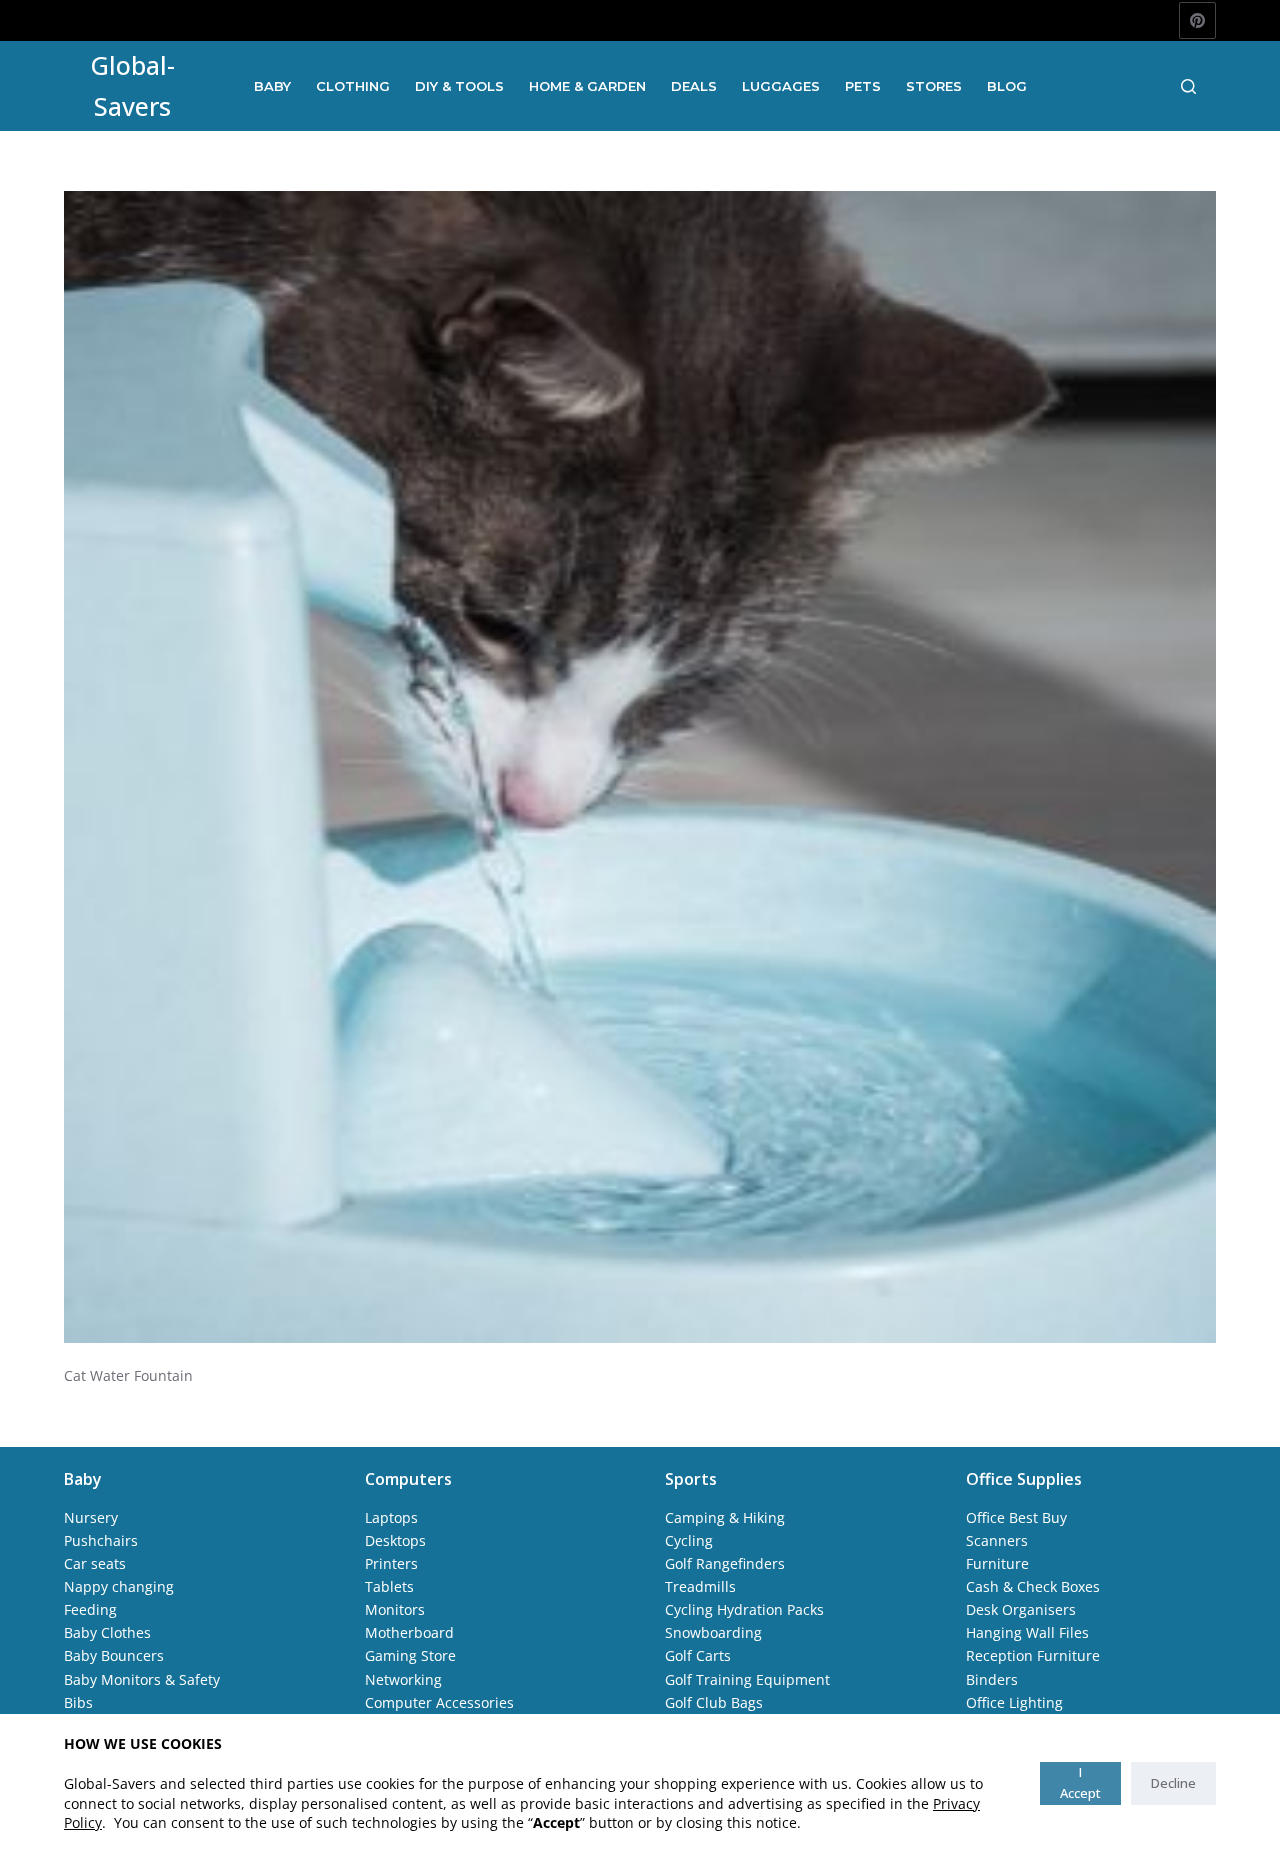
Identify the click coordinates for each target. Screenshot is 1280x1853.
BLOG (1007, 86)
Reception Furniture (1033, 1655)
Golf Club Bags (714, 1702)
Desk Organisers (1021, 1609)
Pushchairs (101, 1540)
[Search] (1188, 86)
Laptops (391, 1517)
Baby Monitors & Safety (142, 1679)
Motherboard (409, 1632)
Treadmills (700, 1586)
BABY (272, 86)
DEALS (694, 86)
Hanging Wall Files (1027, 1632)
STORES (934, 86)
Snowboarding (713, 1632)
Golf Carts (698, 1655)
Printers (391, 1563)
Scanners (997, 1540)
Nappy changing (119, 1586)
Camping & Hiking (725, 1517)
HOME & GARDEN (587, 86)
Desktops (395, 1540)
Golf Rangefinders (725, 1563)
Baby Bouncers (114, 1655)
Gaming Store (410, 1655)
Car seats (95, 1563)
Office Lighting (1014, 1702)
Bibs (78, 1702)
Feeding (90, 1609)
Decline (1173, 1783)
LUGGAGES (781, 86)
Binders (992, 1679)
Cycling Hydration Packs (744, 1609)
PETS (863, 86)
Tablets (389, 1586)
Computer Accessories (439, 1702)
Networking (403, 1679)
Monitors (395, 1609)
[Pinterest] (1198, 21)
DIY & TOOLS (459, 86)
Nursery (91, 1517)
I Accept (1080, 1782)
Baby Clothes (107, 1632)
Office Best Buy (1016, 1517)
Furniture (997, 1563)
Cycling (689, 1540)
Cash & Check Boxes (1033, 1586)
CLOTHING (353, 86)
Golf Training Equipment (747, 1679)
